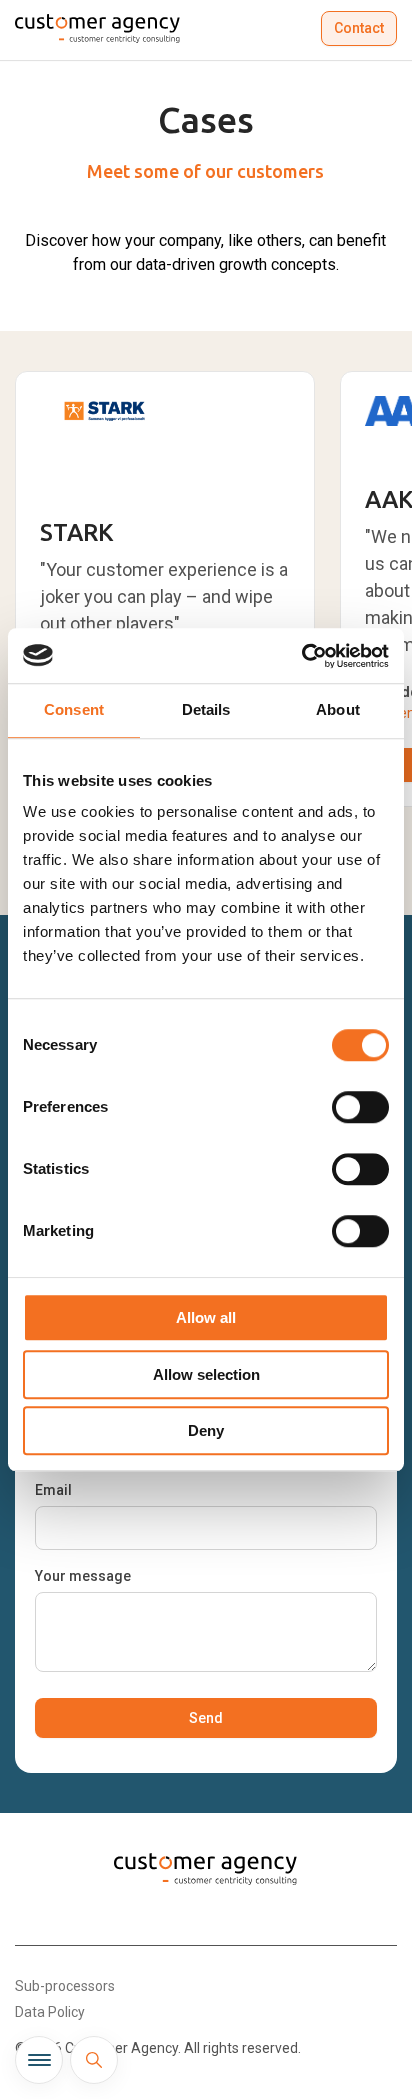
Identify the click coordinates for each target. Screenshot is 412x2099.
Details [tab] (206, 709)
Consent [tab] (74, 709)
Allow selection (206, 1374)
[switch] (360, 1107)
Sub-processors (65, 1986)
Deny (206, 1430)
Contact (359, 28)
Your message (83, 1576)
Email (53, 1490)
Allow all (206, 1317)
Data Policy (50, 2012)
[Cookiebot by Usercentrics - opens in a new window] (301, 656)
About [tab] (338, 709)
